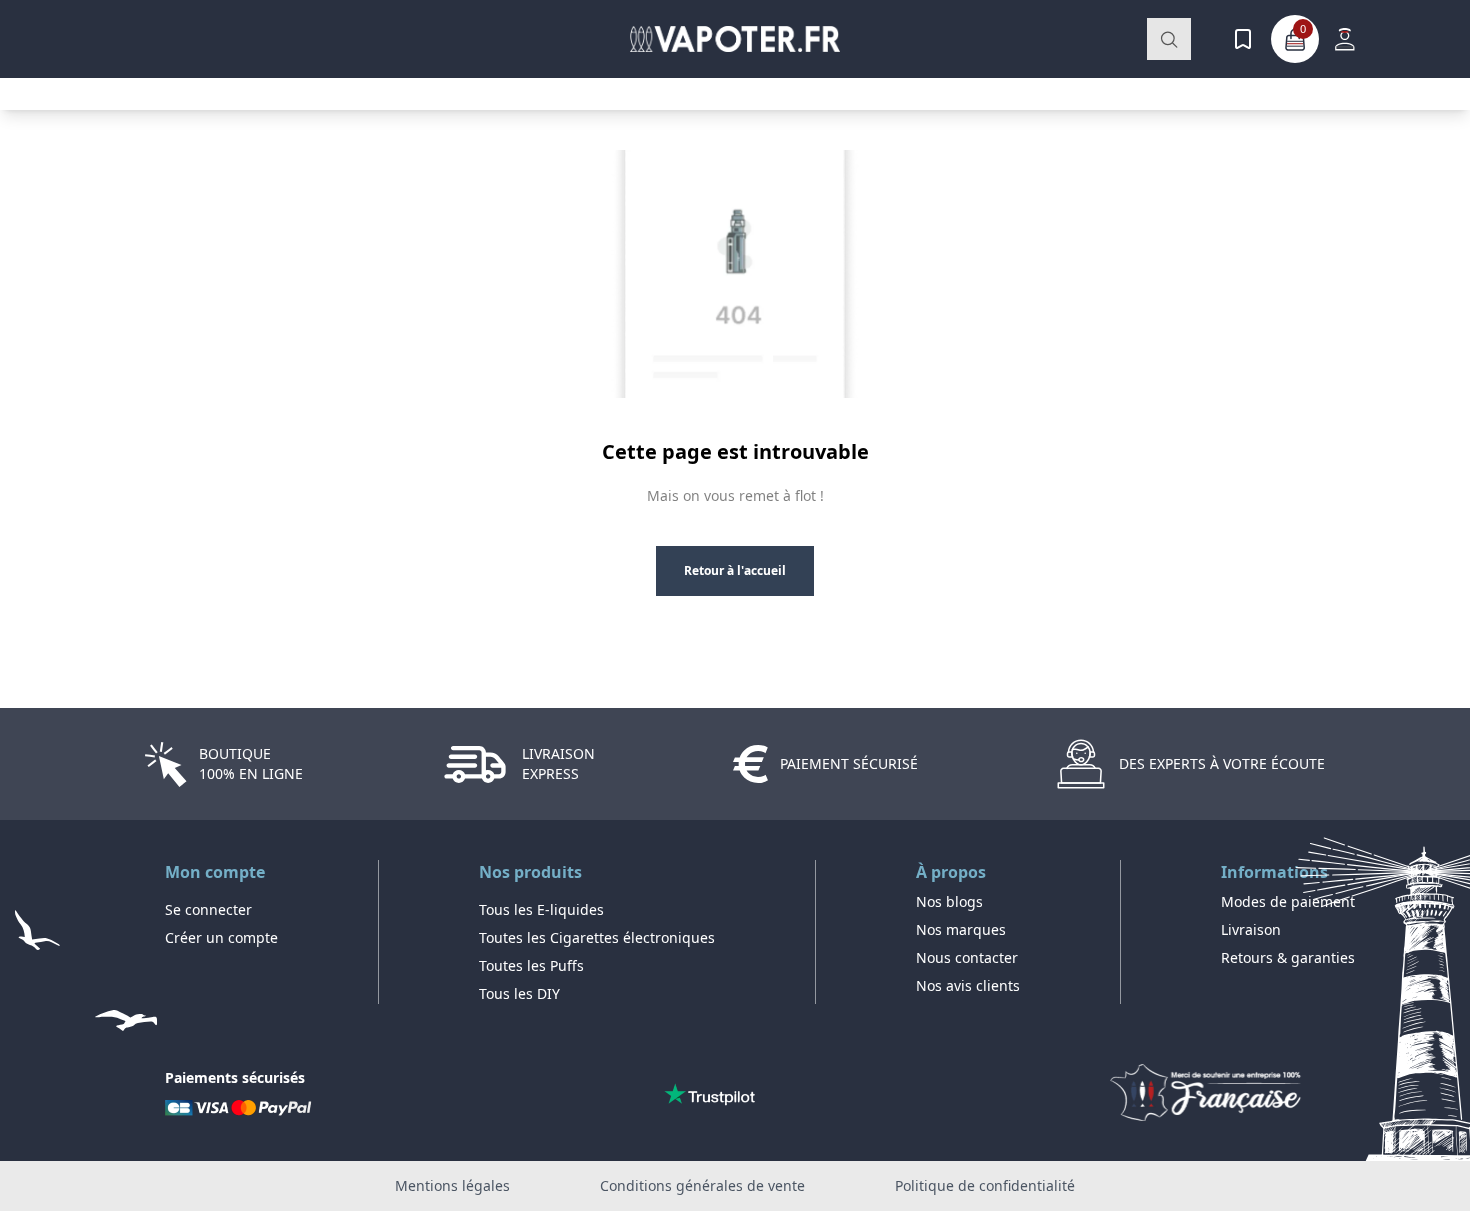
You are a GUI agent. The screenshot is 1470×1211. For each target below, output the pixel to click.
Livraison (1251, 929)
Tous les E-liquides (541, 909)
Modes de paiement (1288, 901)
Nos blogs (949, 901)
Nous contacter (967, 957)
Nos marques (961, 929)
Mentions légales (452, 1185)
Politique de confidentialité (985, 1185)
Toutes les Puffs (531, 965)
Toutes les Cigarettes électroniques (597, 937)
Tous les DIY (519, 993)
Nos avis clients (968, 985)
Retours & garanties (1288, 957)
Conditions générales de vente (702, 1185)
